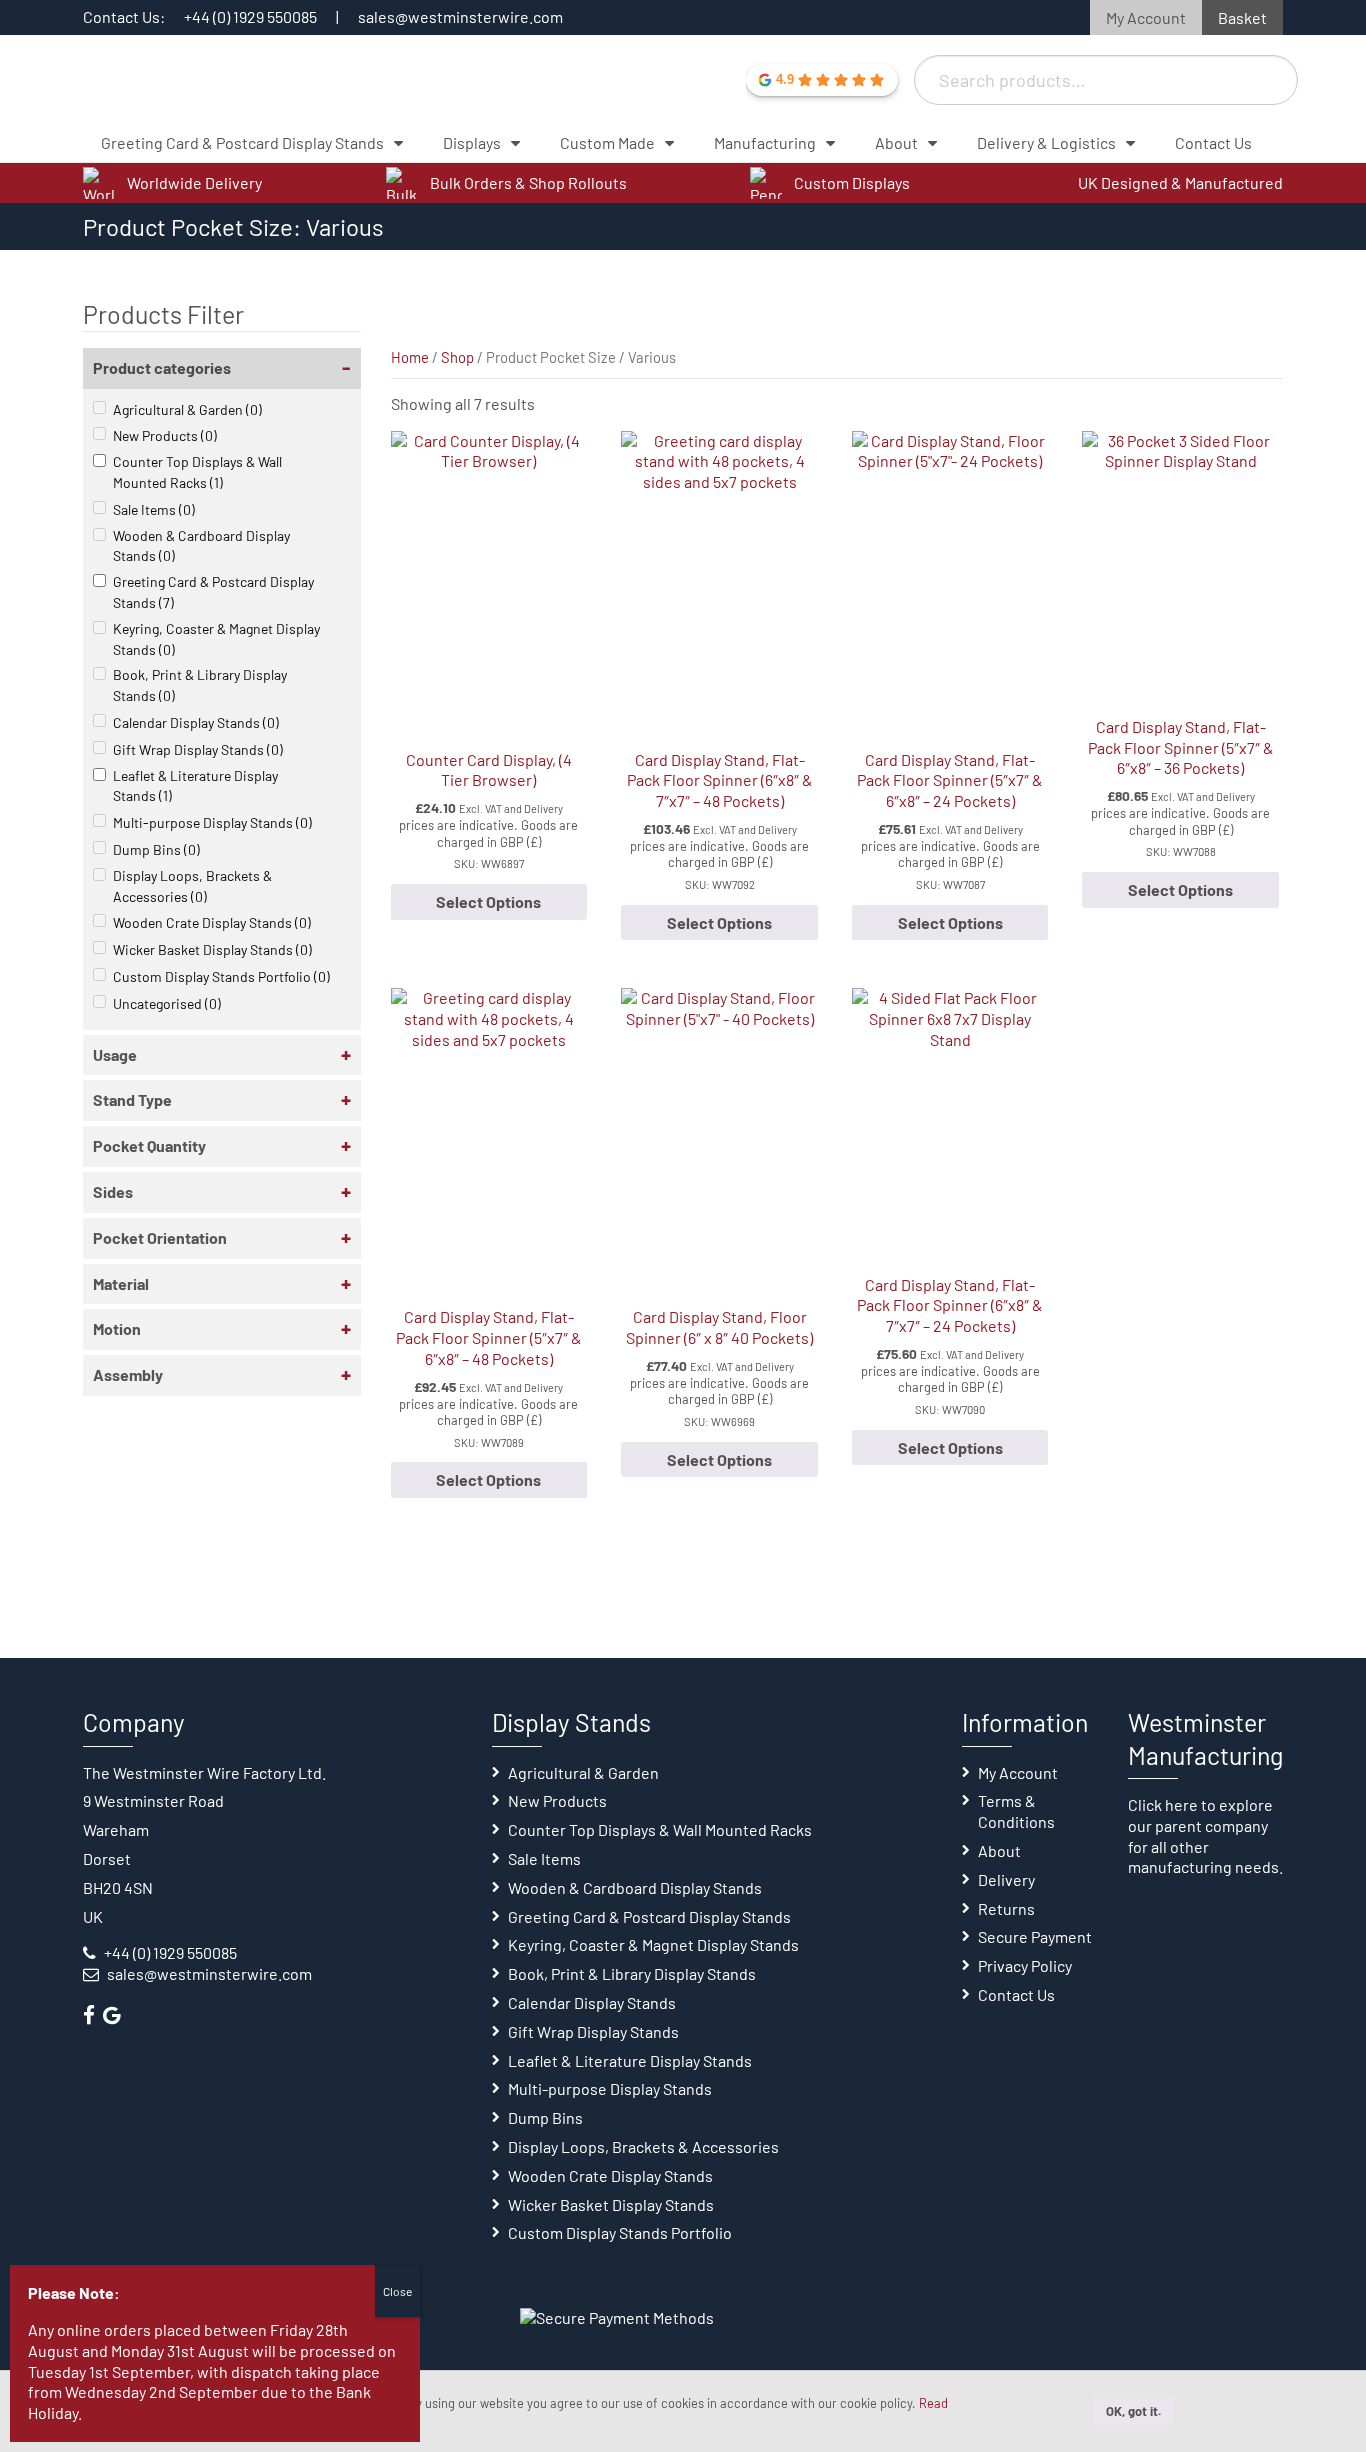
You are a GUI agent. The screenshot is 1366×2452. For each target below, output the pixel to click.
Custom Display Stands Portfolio (221, 976)
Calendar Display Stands (196, 722)
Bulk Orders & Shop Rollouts (528, 182)
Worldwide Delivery (194, 182)
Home (410, 357)
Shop (457, 357)
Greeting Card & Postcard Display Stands (213, 592)
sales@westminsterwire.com (460, 16)
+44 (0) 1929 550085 (250, 16)
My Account (1146, 17)
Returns (1006, 1908)
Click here (1163, 1804)
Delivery (1006, 1879)
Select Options (488, 901)
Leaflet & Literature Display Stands (195, 786)
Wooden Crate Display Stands (212, 922)
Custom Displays (852, 182)
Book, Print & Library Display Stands (200, 685)
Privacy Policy (1025, 1965)
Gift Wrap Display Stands (198, 749)
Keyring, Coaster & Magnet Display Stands (216, 639)
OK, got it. (1133, 2411)
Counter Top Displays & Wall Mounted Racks (197, 472)
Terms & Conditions (1016, 1811)
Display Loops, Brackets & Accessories (192, 886)
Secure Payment (1035, 1936)
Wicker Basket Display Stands (212, 949)
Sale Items (154, 509)
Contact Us (1016, 1994)
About (999, 1850)
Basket (1242, 17)
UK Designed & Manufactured (1180, 182)
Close (397, 2291)
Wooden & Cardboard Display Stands (201, 546)
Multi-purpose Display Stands (212, 822)
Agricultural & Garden (187, 409)
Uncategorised (167, 1003)
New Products (165, 435)
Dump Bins (156, 849)
